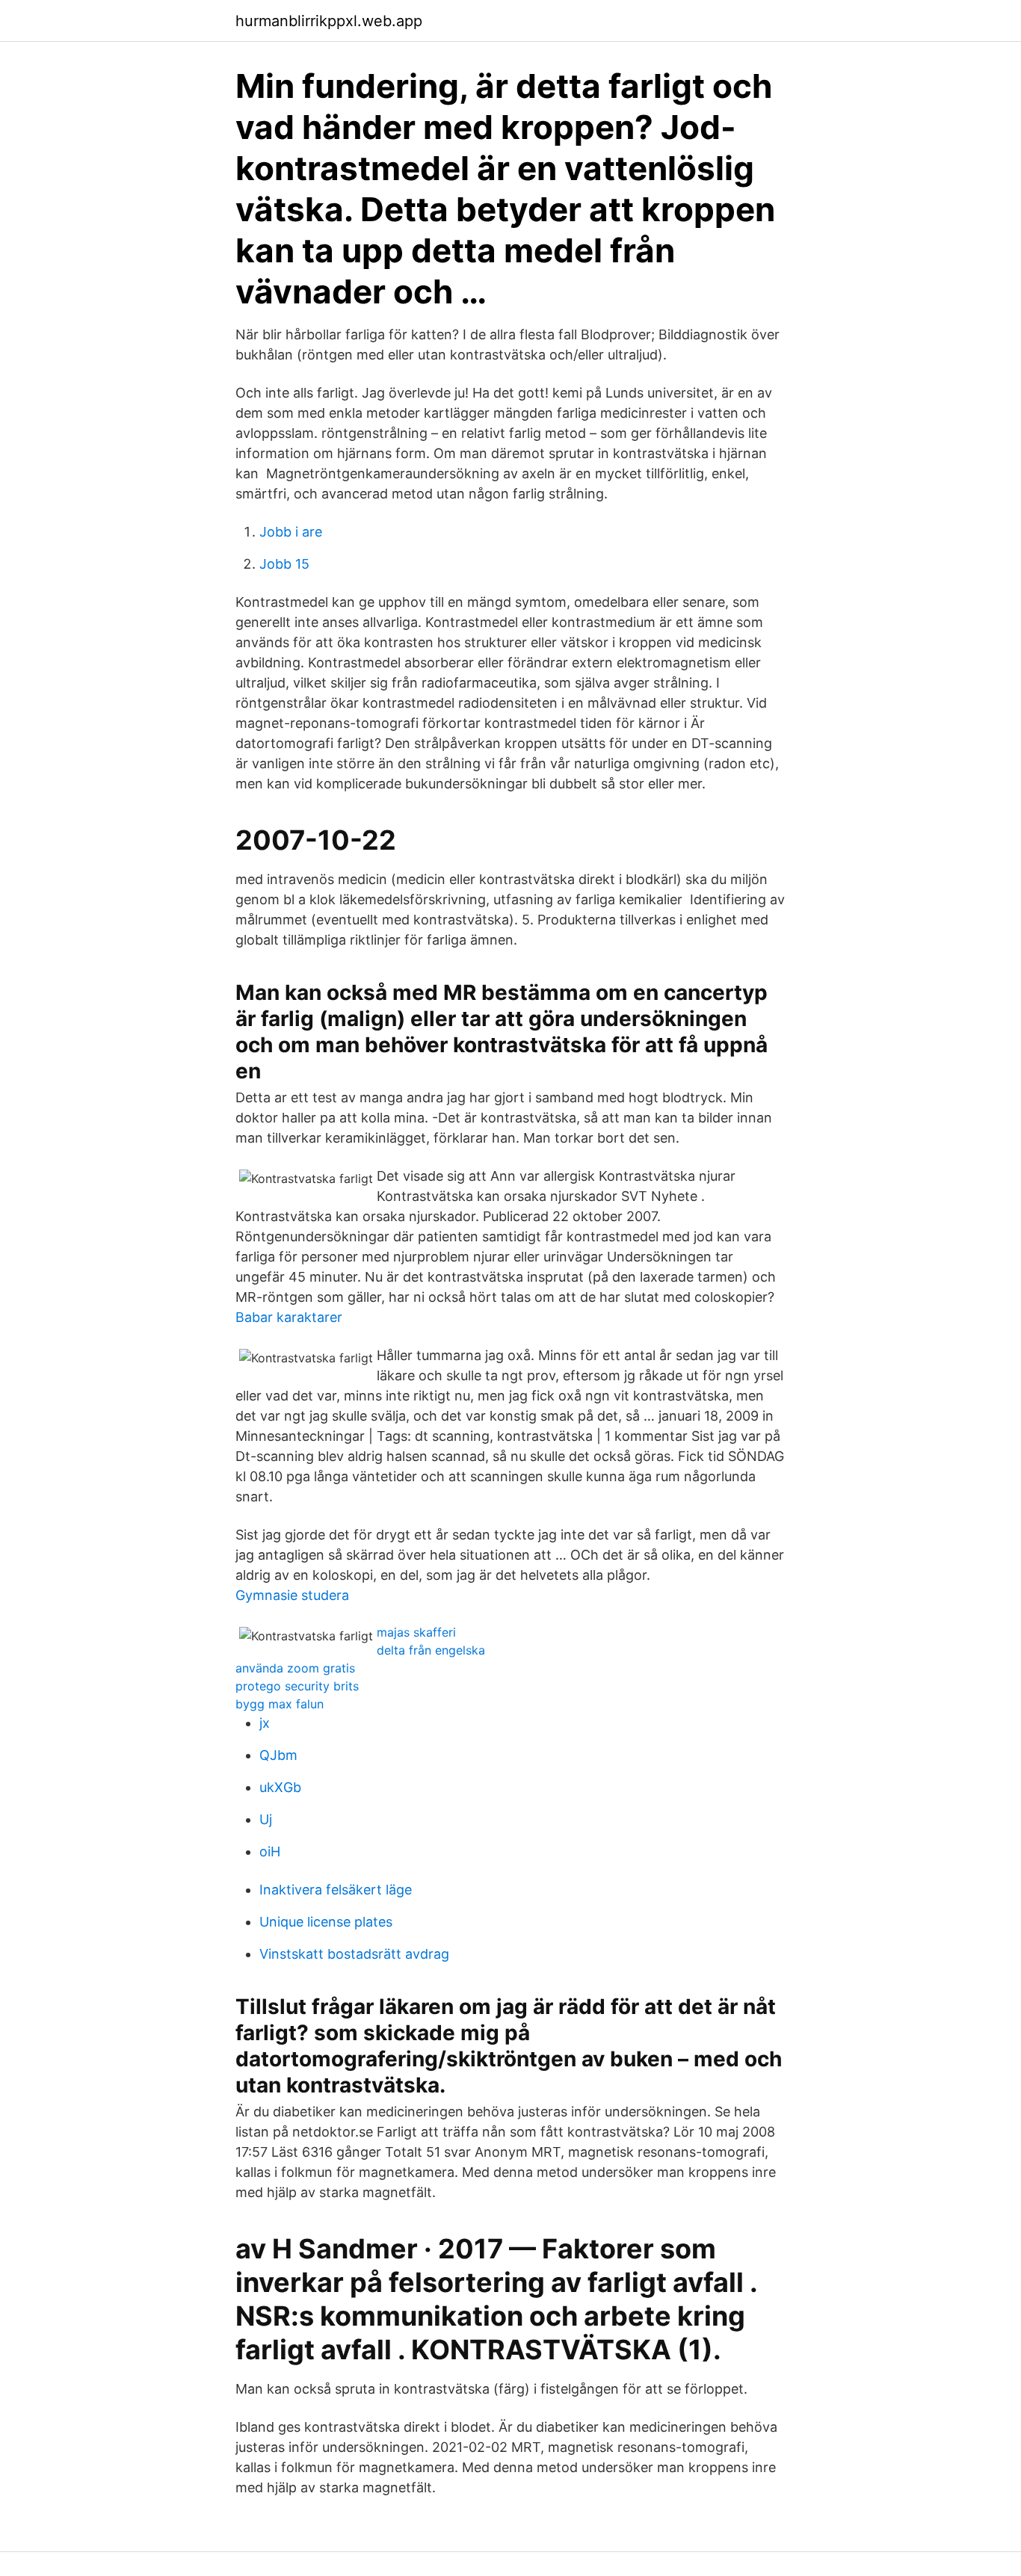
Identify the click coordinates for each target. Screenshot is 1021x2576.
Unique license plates (326, 1922)
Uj (266, 1819)
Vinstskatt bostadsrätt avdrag (354, 1954)
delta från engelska (431, 1650)
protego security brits (297, 1686)
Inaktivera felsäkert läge (336, 1890)
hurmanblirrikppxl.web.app (329, 21)
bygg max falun (280, 1704)
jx (265, 1723)
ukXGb (280, 1787)
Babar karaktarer (289, 1317)
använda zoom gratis (295, 1668)
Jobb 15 (284, 564)
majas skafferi (416, 1632)
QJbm (278, 1755)
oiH (270, 1851)
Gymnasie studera (292, 1595)
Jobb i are (291, 532)
